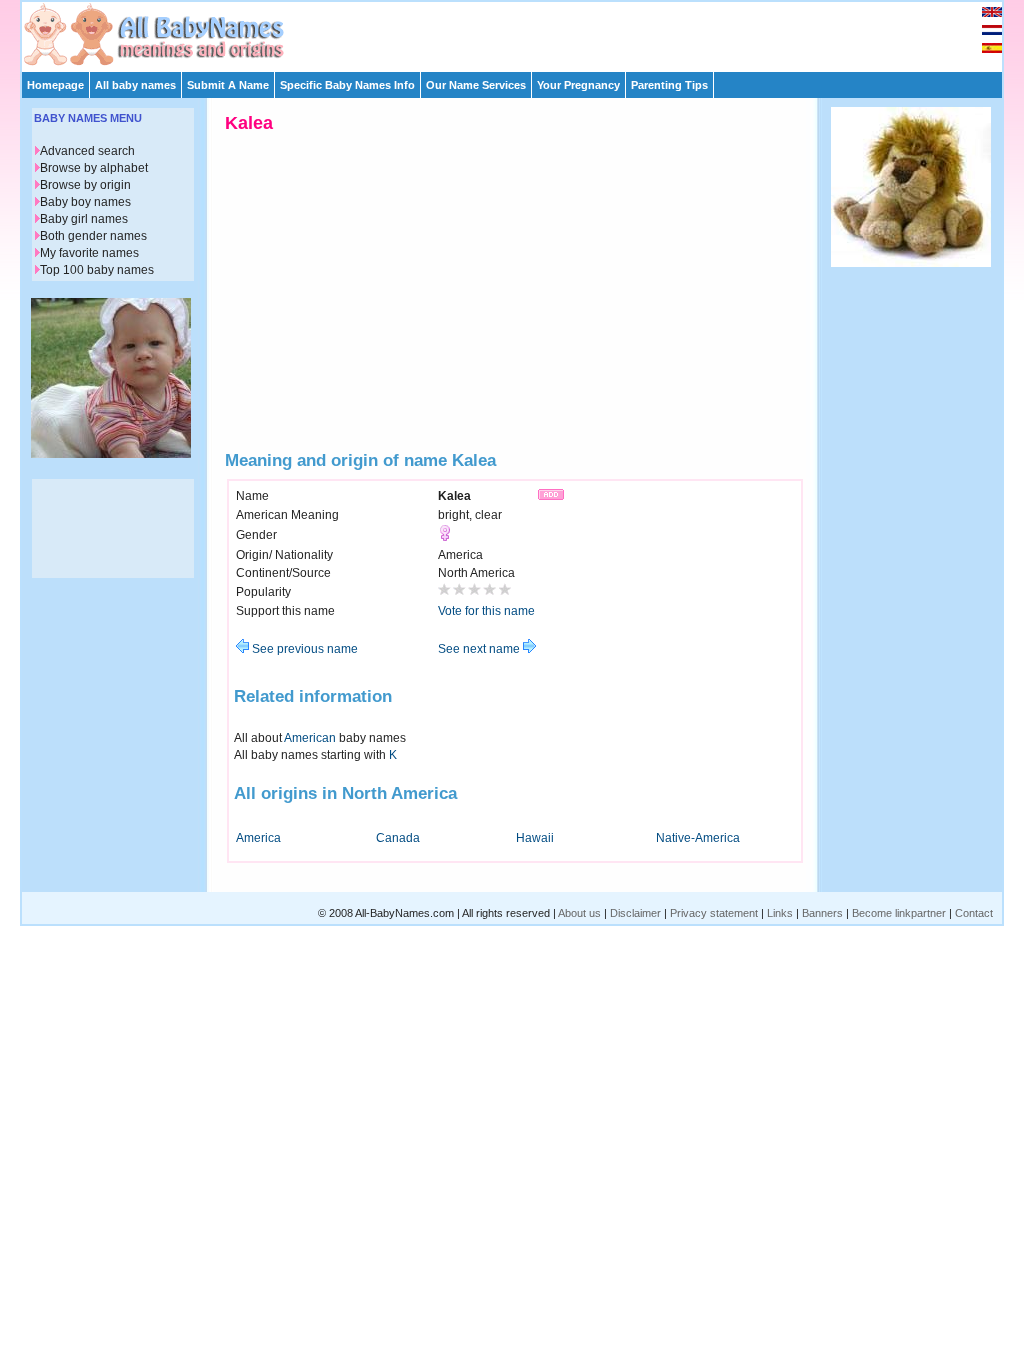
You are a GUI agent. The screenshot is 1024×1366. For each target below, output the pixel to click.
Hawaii (535, 838)
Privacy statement (714, 913)
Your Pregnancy (578, 85)
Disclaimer (635, 913)
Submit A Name (228, 85)
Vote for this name (486, 611)
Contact (974, 913)
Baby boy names (85, 202)
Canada (398, 838)
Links (780, 913)
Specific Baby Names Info (347, 85)
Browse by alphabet (94, 168)
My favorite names (89, 253)
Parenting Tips (669, 85)
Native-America (698, 838)
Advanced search (87, 151)
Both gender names (93, 236)
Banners (822, 913)
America (258, 838)
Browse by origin (85, 185)
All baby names (135, 85)
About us (579, 913)
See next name (480, 649)
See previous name (303, 649)
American (310, 738)
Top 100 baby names (97, 270)
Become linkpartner (899, 913)
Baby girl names (84, 219)
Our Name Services (476, 85)
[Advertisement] (521, 32)
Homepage (55, 85)
